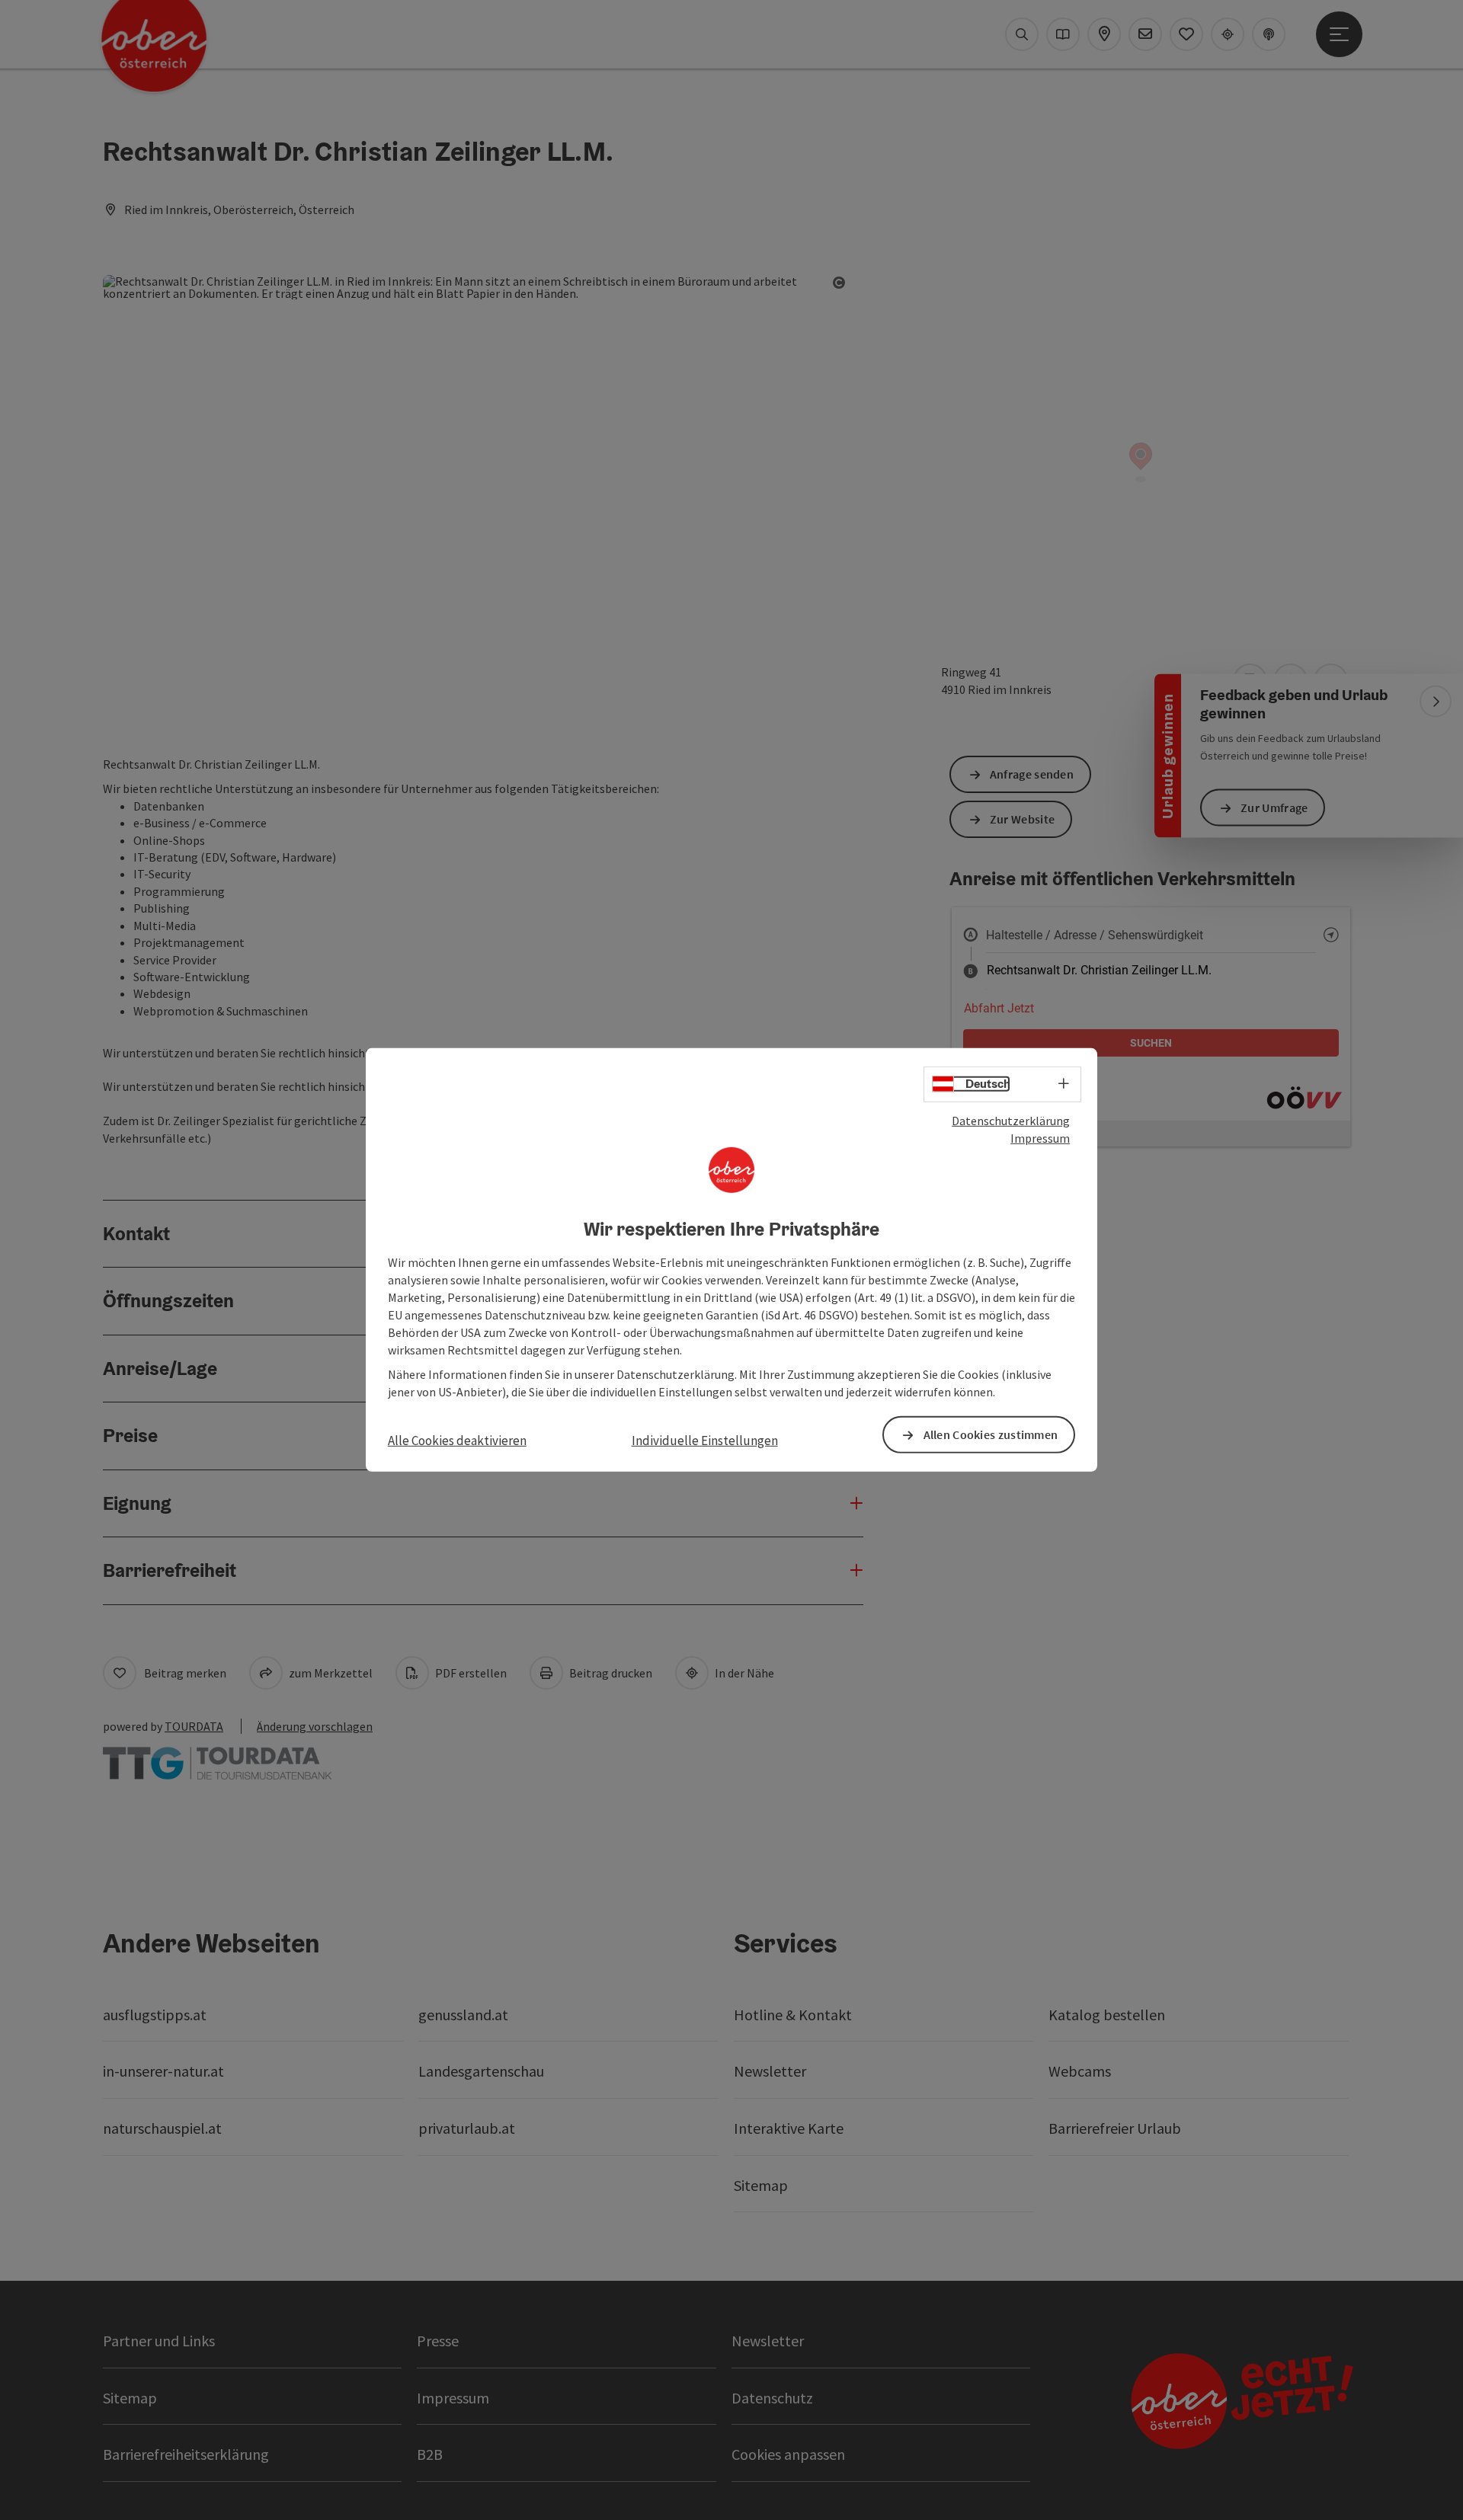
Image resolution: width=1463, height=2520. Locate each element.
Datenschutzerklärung (1011, 1121)
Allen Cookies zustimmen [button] (991, 1434)
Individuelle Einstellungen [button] (705, 1441)
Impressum (1040, 1138)
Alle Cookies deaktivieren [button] (457, 1441)
